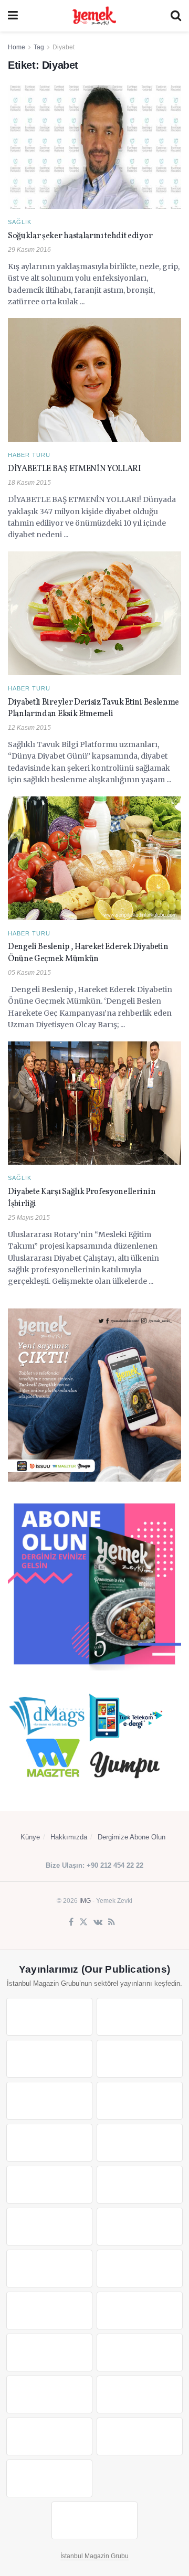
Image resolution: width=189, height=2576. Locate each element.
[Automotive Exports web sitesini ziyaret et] (140, 2436)
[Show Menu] (13, 16)
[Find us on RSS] (112, 1922)
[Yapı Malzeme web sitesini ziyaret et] (49, 2436)
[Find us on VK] (98, 1922)
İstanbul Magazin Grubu (94, 2556)
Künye (30, 1837)
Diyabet (64, 47)
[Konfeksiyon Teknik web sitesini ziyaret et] (49, 2227)
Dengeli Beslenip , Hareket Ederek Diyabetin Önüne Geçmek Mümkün (88, 953)
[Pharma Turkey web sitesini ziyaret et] (49, 2059)
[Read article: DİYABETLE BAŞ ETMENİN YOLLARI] (94, 380)
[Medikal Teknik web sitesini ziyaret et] (140, 2059)
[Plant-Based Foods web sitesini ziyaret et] (140, 2143)
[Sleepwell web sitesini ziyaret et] (140, 2227)
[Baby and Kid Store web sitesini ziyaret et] (140, 2353)
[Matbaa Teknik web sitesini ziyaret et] (140, 2394)
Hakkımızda (69, 1837)
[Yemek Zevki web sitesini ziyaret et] (49, 2101)
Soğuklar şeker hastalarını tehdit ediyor (80, 236)
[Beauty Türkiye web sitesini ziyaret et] (49, 2017)
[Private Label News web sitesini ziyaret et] (140, 2017)
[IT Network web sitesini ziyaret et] (49, 2394)
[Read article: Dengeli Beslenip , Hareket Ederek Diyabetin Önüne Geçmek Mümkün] (94, 858)
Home (17, 47)
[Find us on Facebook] (71, 1922)
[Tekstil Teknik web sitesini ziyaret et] (140, 2185)
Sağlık (20, 222)
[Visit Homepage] (94, 16)
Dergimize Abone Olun (132, 1837)
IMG (85, 1901)
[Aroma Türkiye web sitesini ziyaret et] (49, 2185)
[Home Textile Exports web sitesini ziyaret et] (49, 2311)
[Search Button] (176, 16)
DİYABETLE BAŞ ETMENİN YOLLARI (75, 469)
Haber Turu (29, 455)
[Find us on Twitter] (83, 1922)
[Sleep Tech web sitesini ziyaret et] (49, 2269)
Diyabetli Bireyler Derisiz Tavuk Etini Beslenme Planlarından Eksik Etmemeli (93, 708)
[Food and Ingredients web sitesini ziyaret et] (49, 2143)
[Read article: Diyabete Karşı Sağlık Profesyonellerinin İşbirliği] (94, 1103)
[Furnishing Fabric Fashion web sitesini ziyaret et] (140, 2311)
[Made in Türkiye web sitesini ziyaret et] (49, 2478)
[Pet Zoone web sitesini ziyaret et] (94, 2520)
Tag (39, 47)
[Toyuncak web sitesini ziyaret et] (49, 2353)
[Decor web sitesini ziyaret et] (140, 2269)
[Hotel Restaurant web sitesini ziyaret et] (140, 2101)
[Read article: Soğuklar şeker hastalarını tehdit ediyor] (94, 147)
